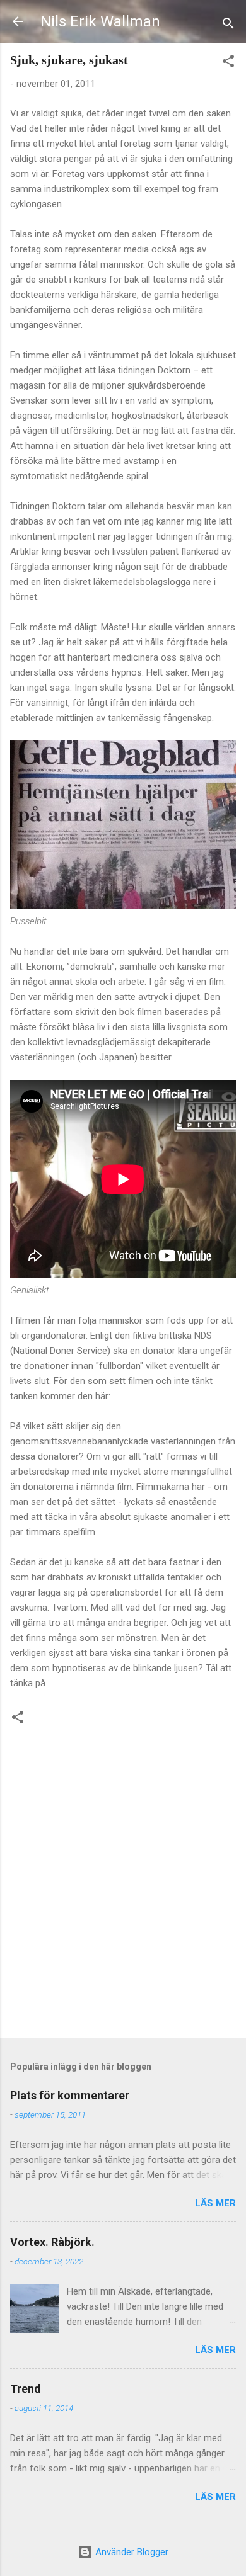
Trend (26, 2389)
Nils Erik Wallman (100, 21)
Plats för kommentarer (70, 2095)
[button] (228, 63)
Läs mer (215, 2203)
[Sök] (228, 26)
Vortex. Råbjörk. (52, 2242)
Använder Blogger (131, 2552)
